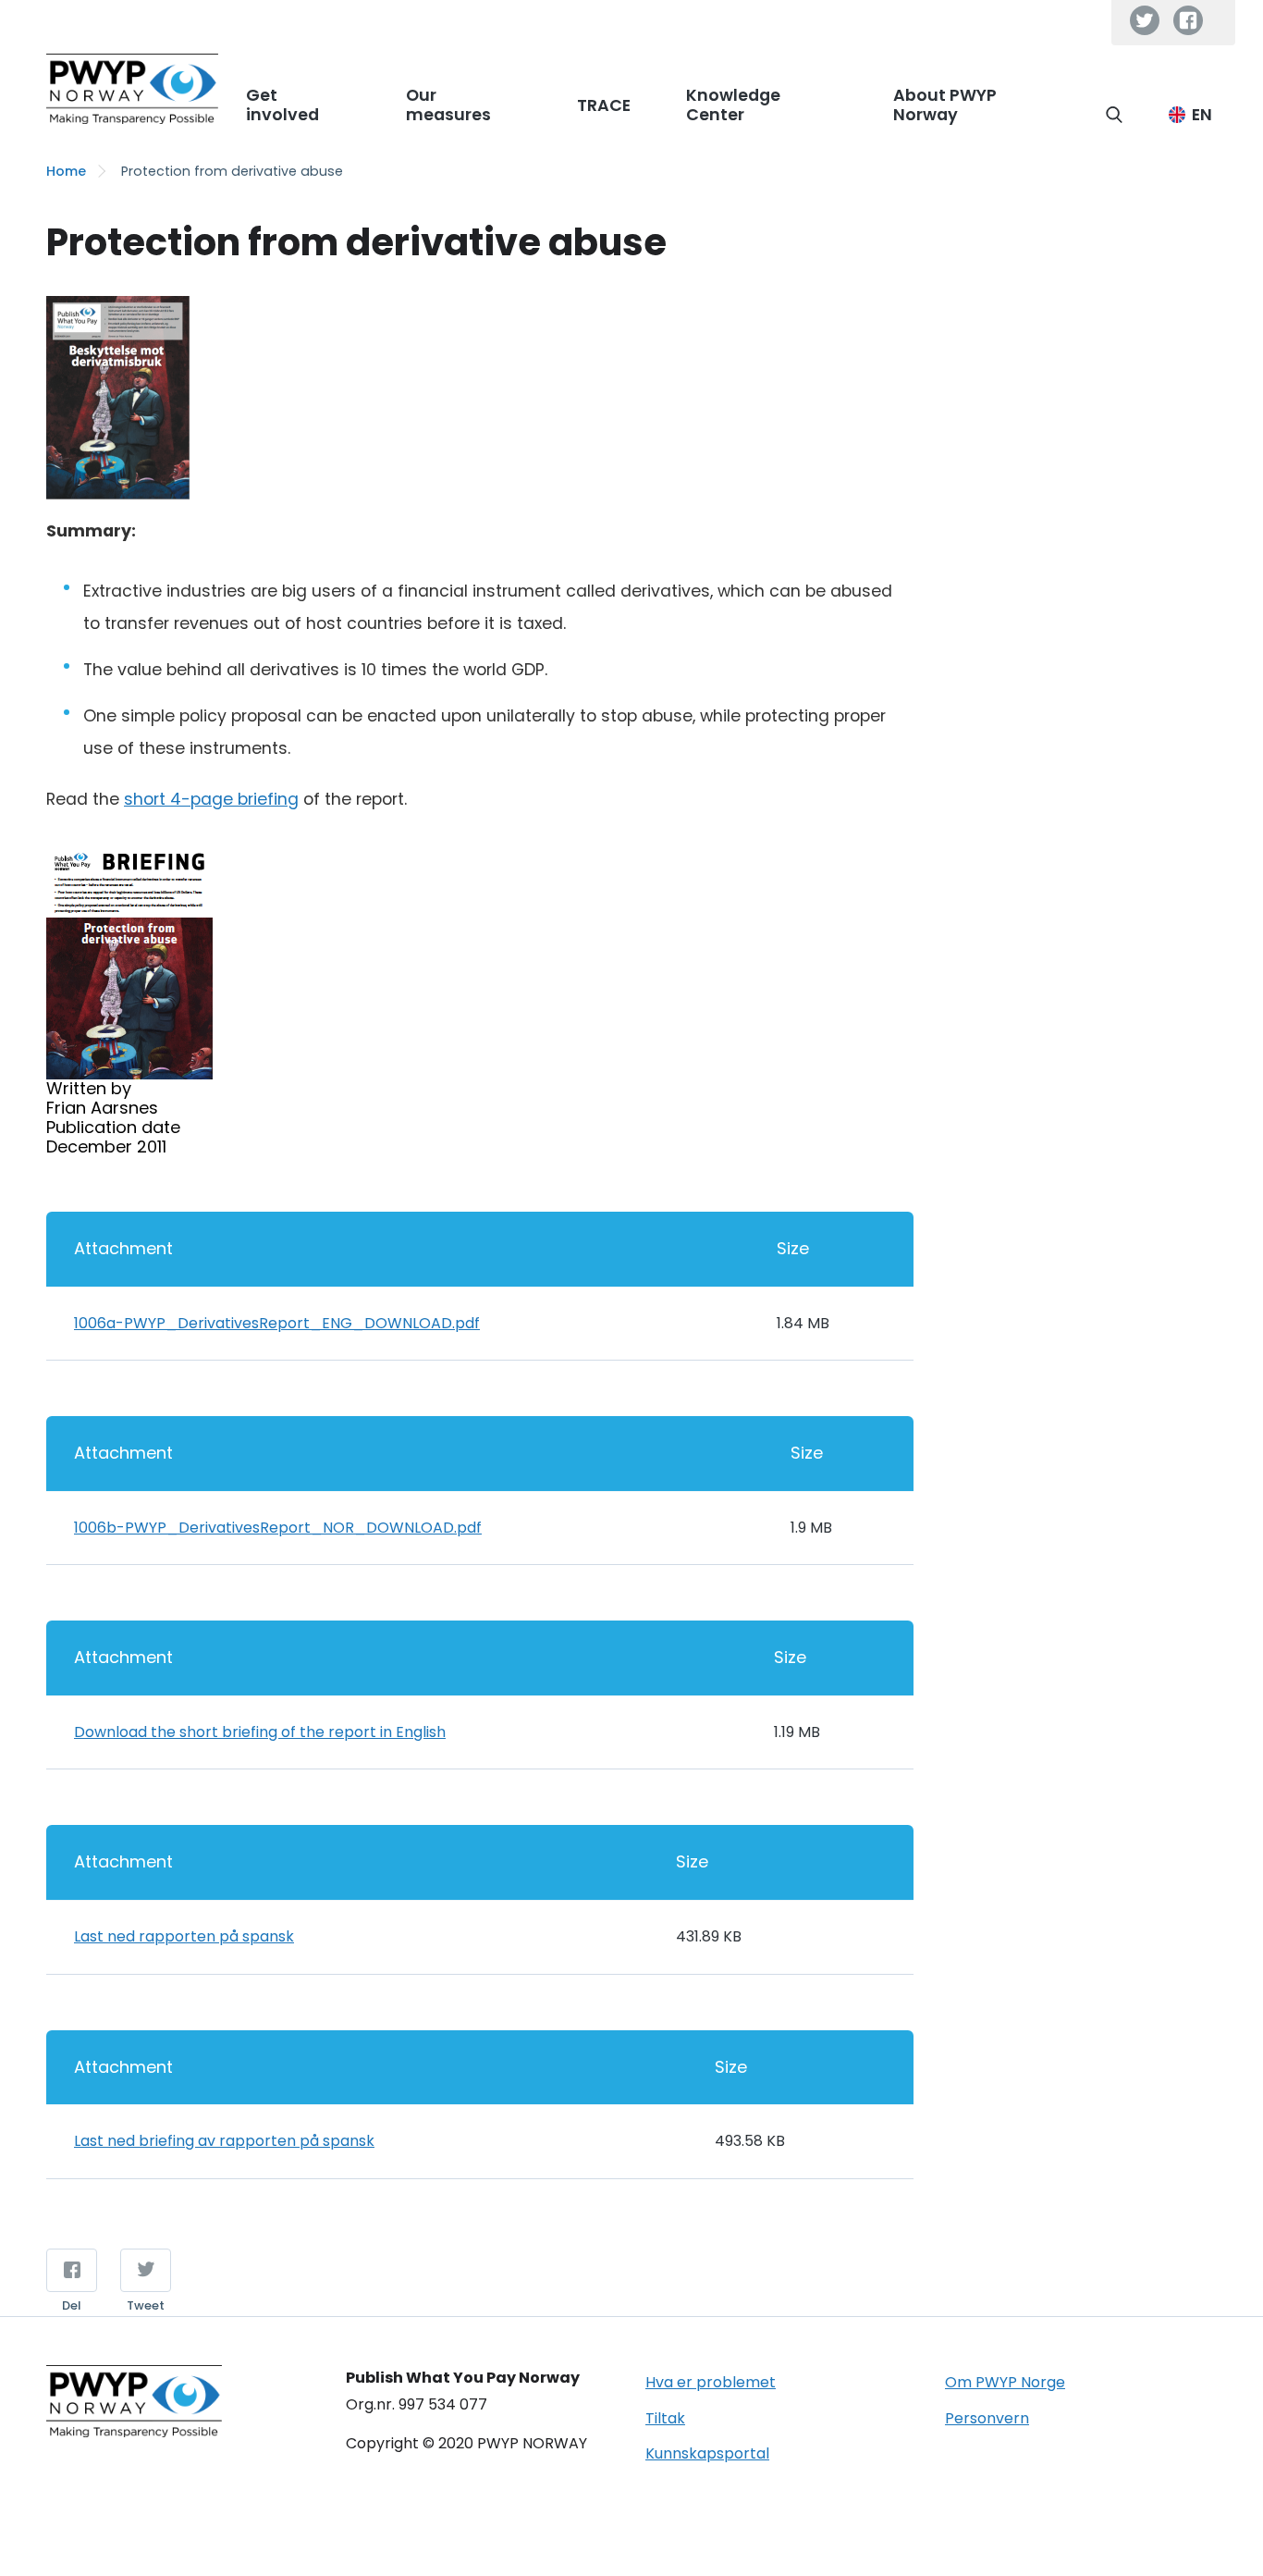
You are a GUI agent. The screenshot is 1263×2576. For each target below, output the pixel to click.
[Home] (132, 89)
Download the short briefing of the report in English (260, 1732)
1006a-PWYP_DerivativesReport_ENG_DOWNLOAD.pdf (277, 1323)
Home (66, 171)
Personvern (987, 2418)
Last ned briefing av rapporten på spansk (224, 2141)
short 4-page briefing (211, 799)
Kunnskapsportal (707, 2453)
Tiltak (665, 2418)
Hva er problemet (711, 2382)
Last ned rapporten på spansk (184, 1936)
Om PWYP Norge (1005, 2382)
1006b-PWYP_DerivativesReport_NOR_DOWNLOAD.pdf (278, 1528)
